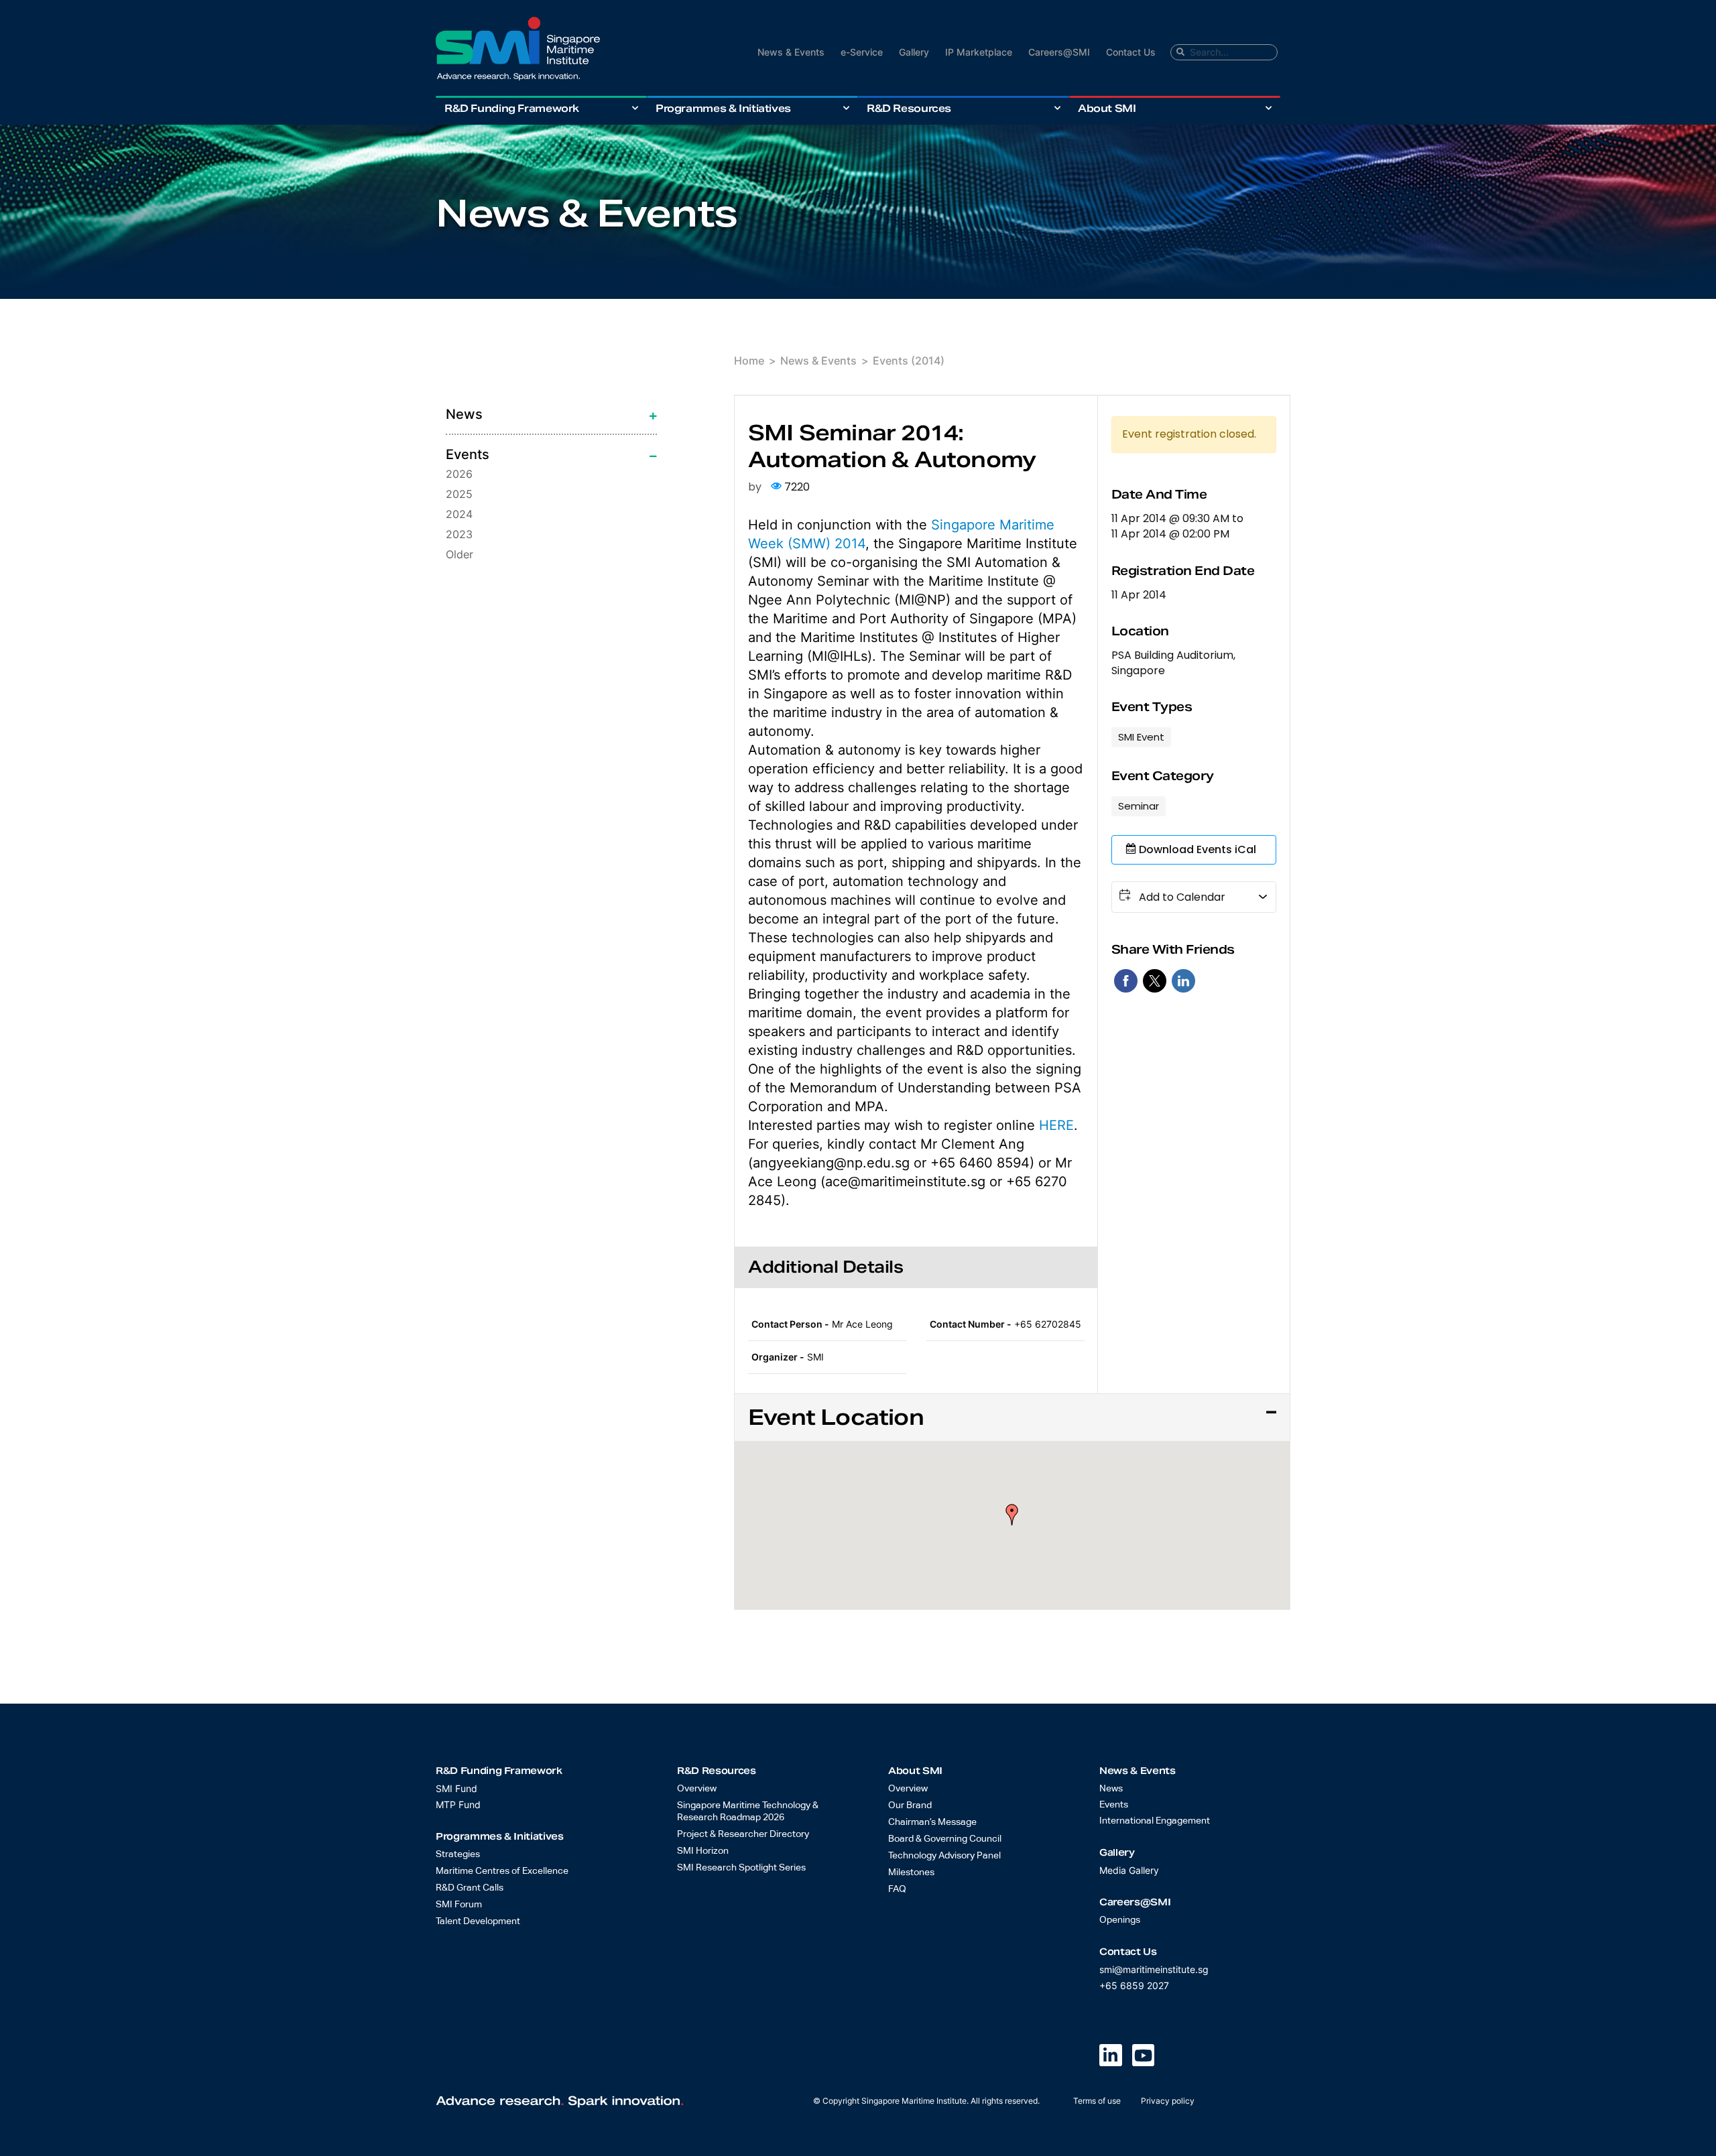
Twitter (1155, 981)
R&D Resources (909, 108)
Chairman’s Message (932, 1822)
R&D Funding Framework (512, 108)
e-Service (862, 52)
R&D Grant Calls (470, 1888)
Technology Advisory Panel (944, 1856)
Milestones (911, 1873)
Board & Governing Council (945, 1839)
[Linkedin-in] (1111, 2055)
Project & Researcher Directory (743, 1834)
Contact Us (1131, 52)
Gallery (914, 52)
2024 (459, 514)
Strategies (458, 1854)
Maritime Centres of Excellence (502, 1871)
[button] (1012, 1515)
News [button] (464, 414)
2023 (459, 534)
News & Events (791, 52)
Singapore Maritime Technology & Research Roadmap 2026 (748, 1812)
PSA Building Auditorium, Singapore (1173, 663)
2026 (459, 474)
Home (749, 361)
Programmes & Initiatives (723, 108)
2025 (459, 494)
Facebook (1126, 981)
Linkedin (1183, 981)
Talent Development (478, 1921)
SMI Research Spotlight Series (741, 1868)
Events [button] (467, 454)
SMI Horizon (703, 1851)
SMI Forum (459, 1905)
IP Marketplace (979, 52)
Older (459, 554)
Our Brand (910, 1805)
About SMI (1107, 108)
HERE (1056, 1125)
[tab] (551, 414)
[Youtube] (1144, 2055)
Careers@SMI (1059, 52)
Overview (697, 1789)
